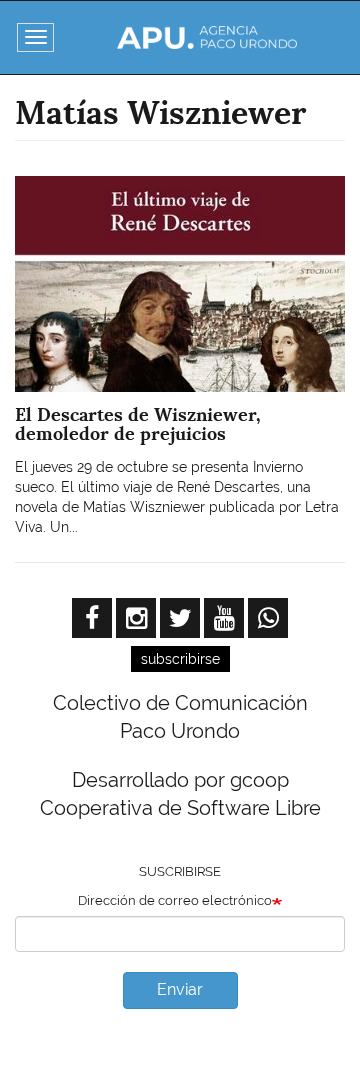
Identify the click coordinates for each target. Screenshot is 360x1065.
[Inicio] (207, 37)
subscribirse (180, 659)
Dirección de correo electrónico (175, 900)
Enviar (180, 989)
